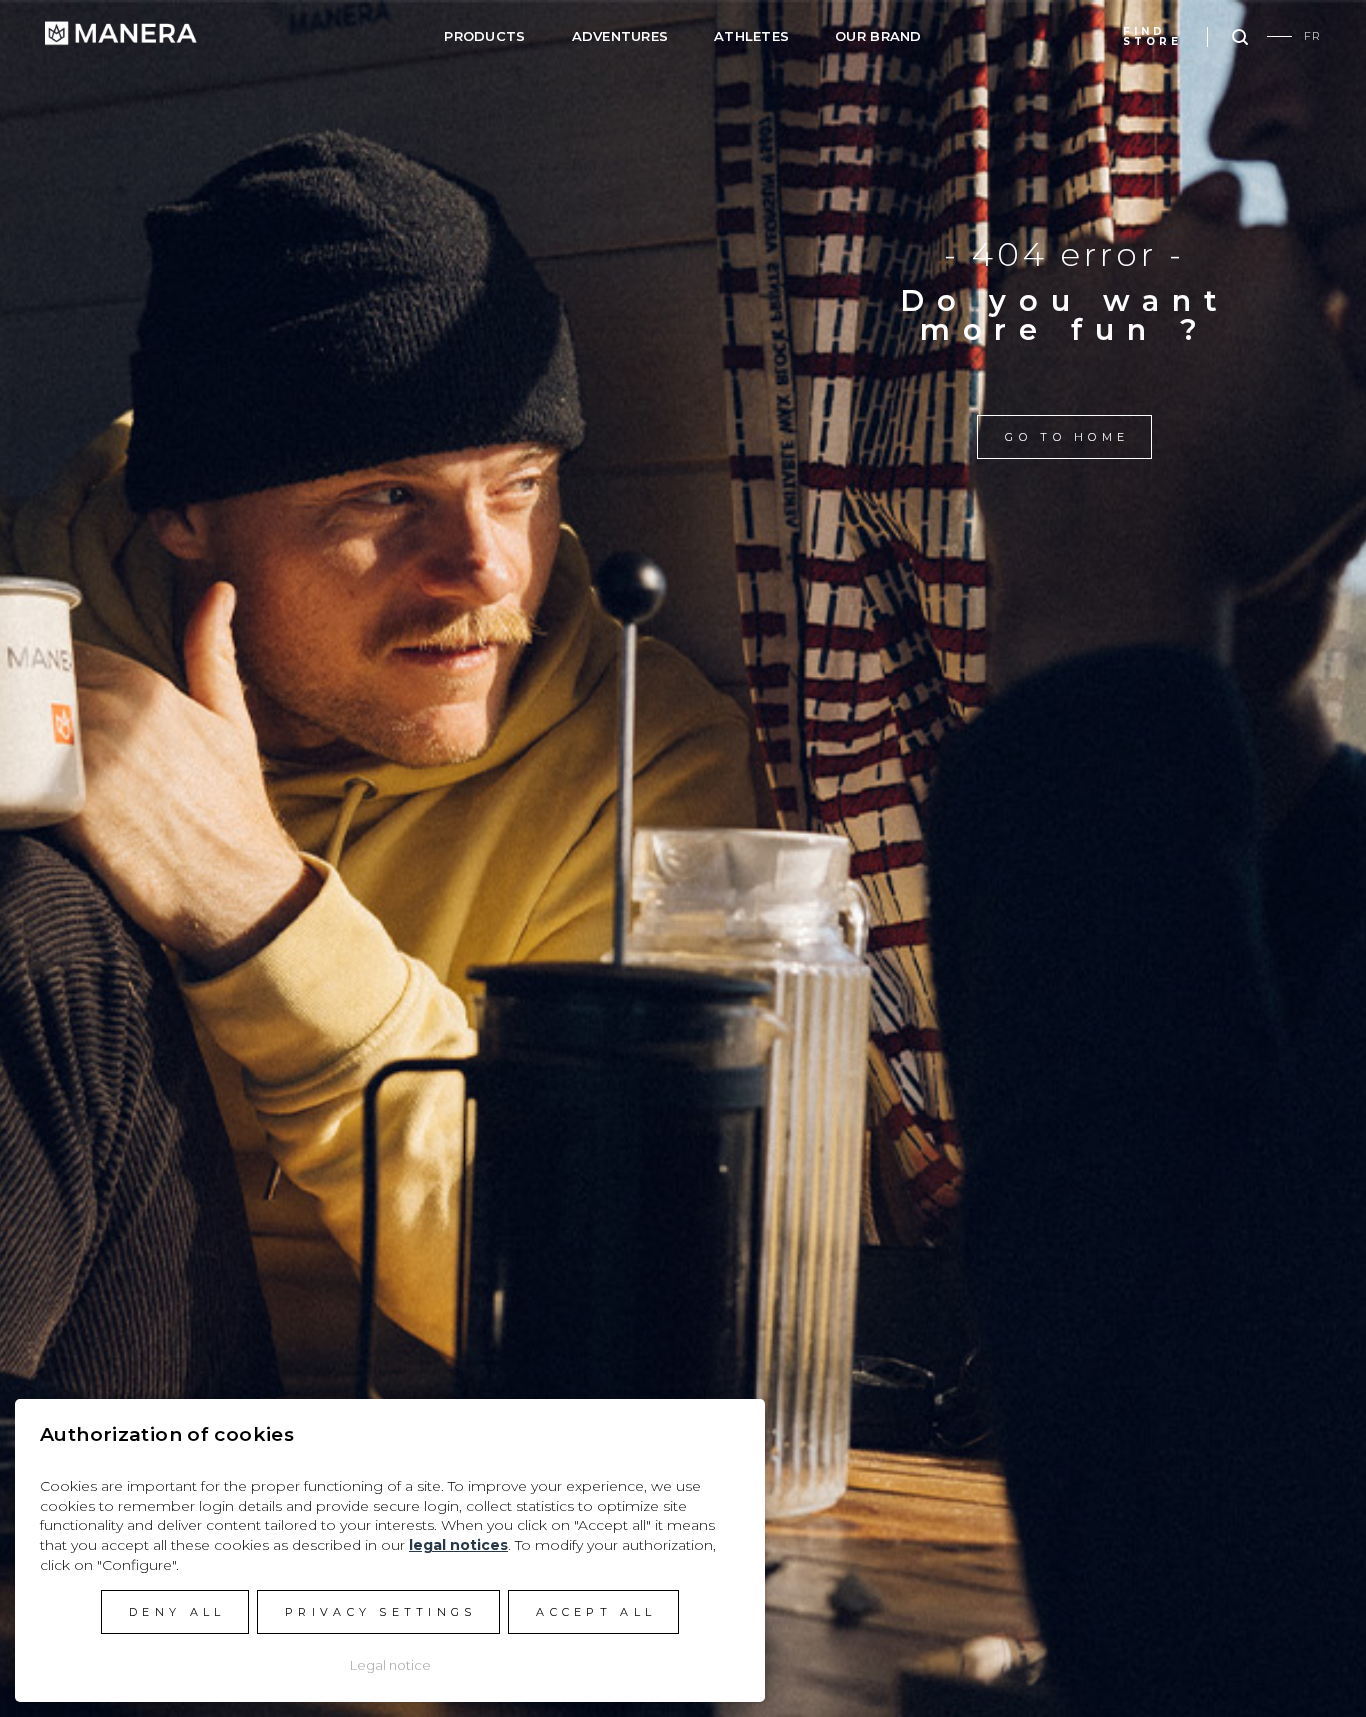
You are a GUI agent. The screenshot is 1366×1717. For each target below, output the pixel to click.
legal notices (458, 1545)
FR (1312, 36)
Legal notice (390, 1665)
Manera (121, 33)
